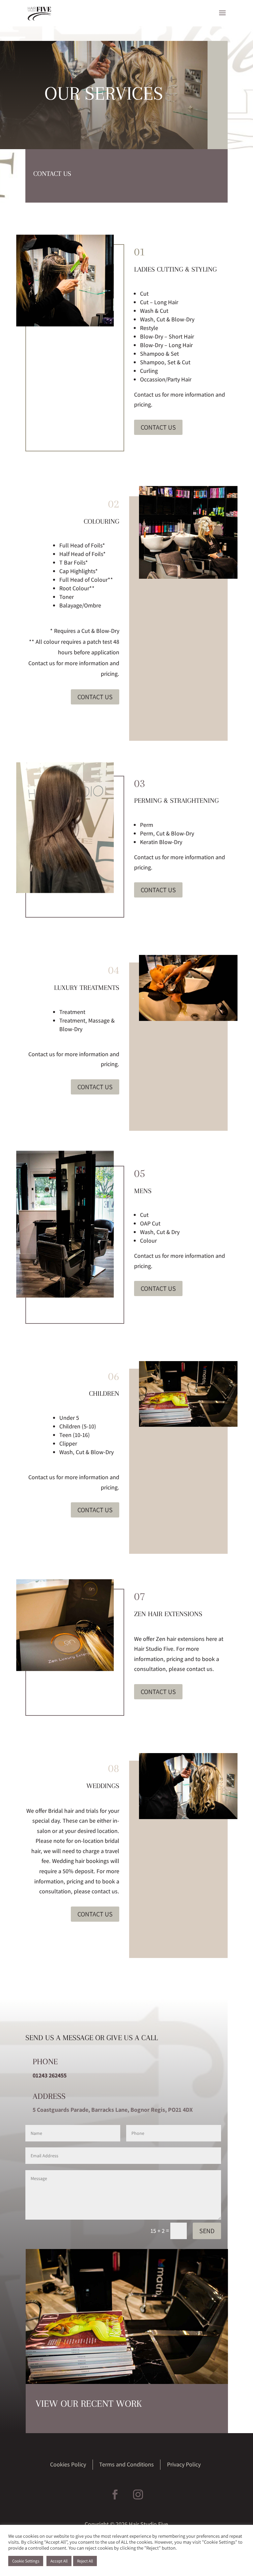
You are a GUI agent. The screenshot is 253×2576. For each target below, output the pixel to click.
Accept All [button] (59, 2561)
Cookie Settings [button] (26, 2561)
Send (207, 2231)
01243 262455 (50, 2075)
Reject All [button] (85, 2561)
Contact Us (158, 427)
